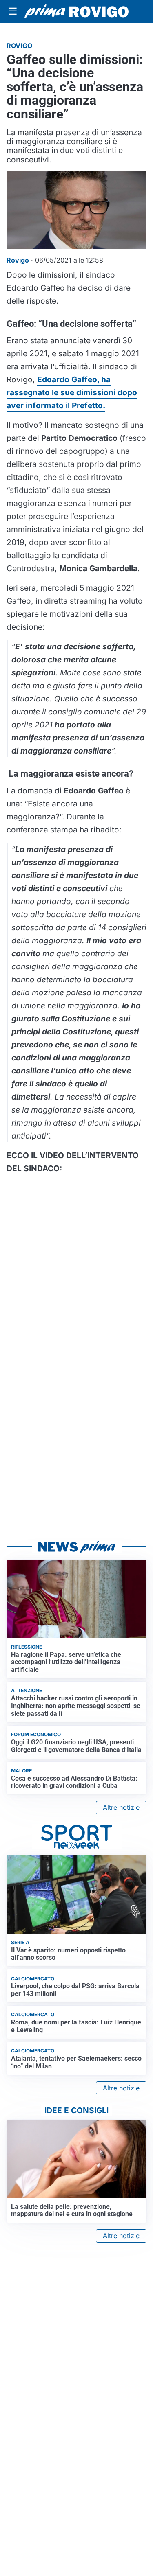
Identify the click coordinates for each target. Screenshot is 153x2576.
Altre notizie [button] (121, 1807)
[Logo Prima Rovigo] (76, 12)
